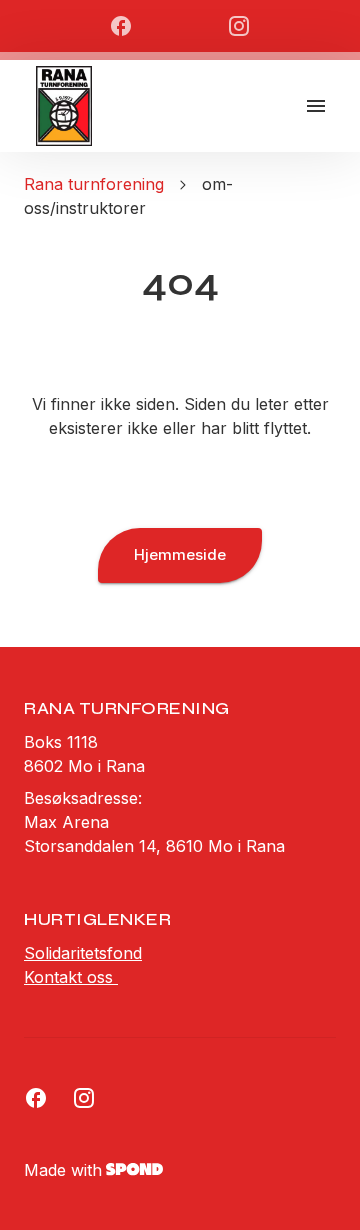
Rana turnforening (94, 184)
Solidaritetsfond (83, 953)
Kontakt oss (71, 977)
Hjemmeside (180, 554)
